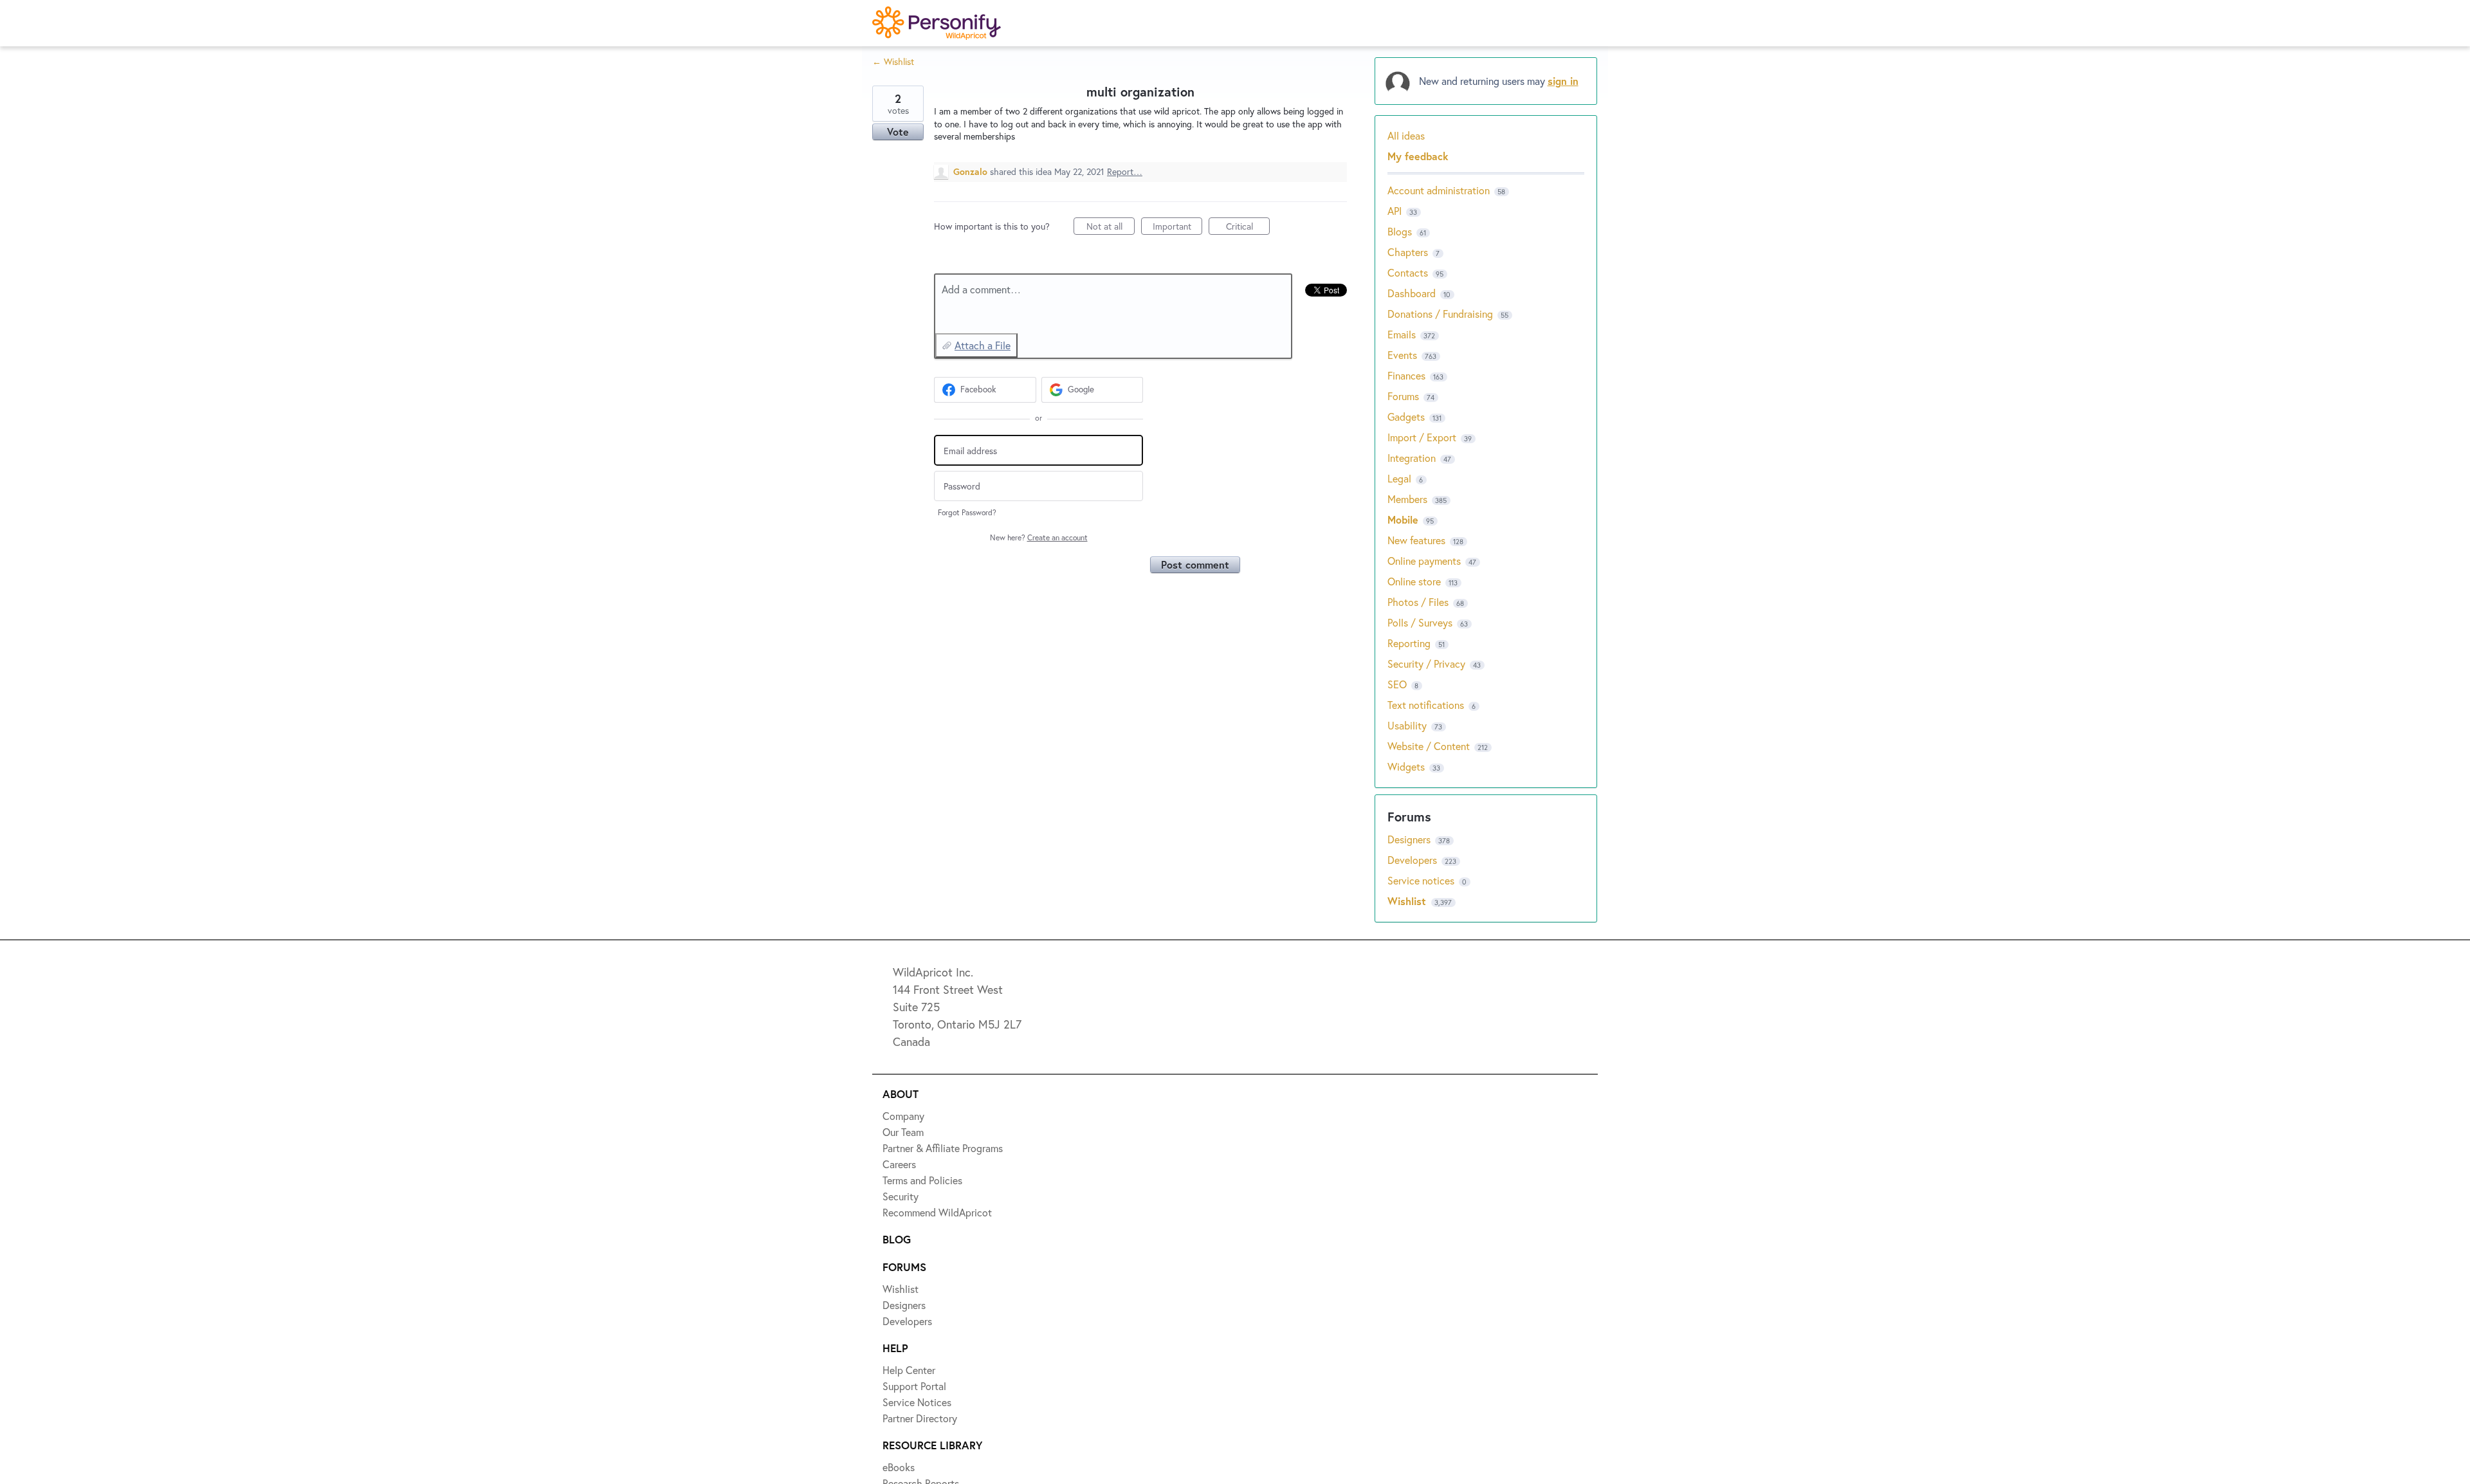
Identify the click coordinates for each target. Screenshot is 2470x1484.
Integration (1412, 458)
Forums (1403, 396)
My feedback (1418, 156)
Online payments (1424, 561)
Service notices (1422, 880)
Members (1407, 499)
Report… (1125, 171)
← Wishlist (893, 61)
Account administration (1439, 190)
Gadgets (1406, 417)
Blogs (1400, 231)
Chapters (1408, 252)
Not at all (1111, 227)
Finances (1406, 375)
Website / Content (1429, 746)
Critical (1248, 227)
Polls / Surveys (1420, 622)
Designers (1410, 839)
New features (1416, 540)
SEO (1397, 684)
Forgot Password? (967, 512)
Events (1402, 355)
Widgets (1406, 766)
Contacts (1408, 272)
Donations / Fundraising (1441, 314)
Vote (898, 132)
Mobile (1403, 519)
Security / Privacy (1426, 664)
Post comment (1195, 564)
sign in (1563, 81)
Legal (1399, 478)
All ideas (1406, 135)
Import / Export (1422, 437)
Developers (1413, 860)
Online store (1414, 581)
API (1395, 211)
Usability (1407, 725)
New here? (1039, 537)
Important (1177, 227)
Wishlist (1408, 901)
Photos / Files (1418, 602)
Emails (1402, 334)
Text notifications (1426, 705)
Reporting (1409, 643)
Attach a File (983, 345)
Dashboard (1412, 293)
